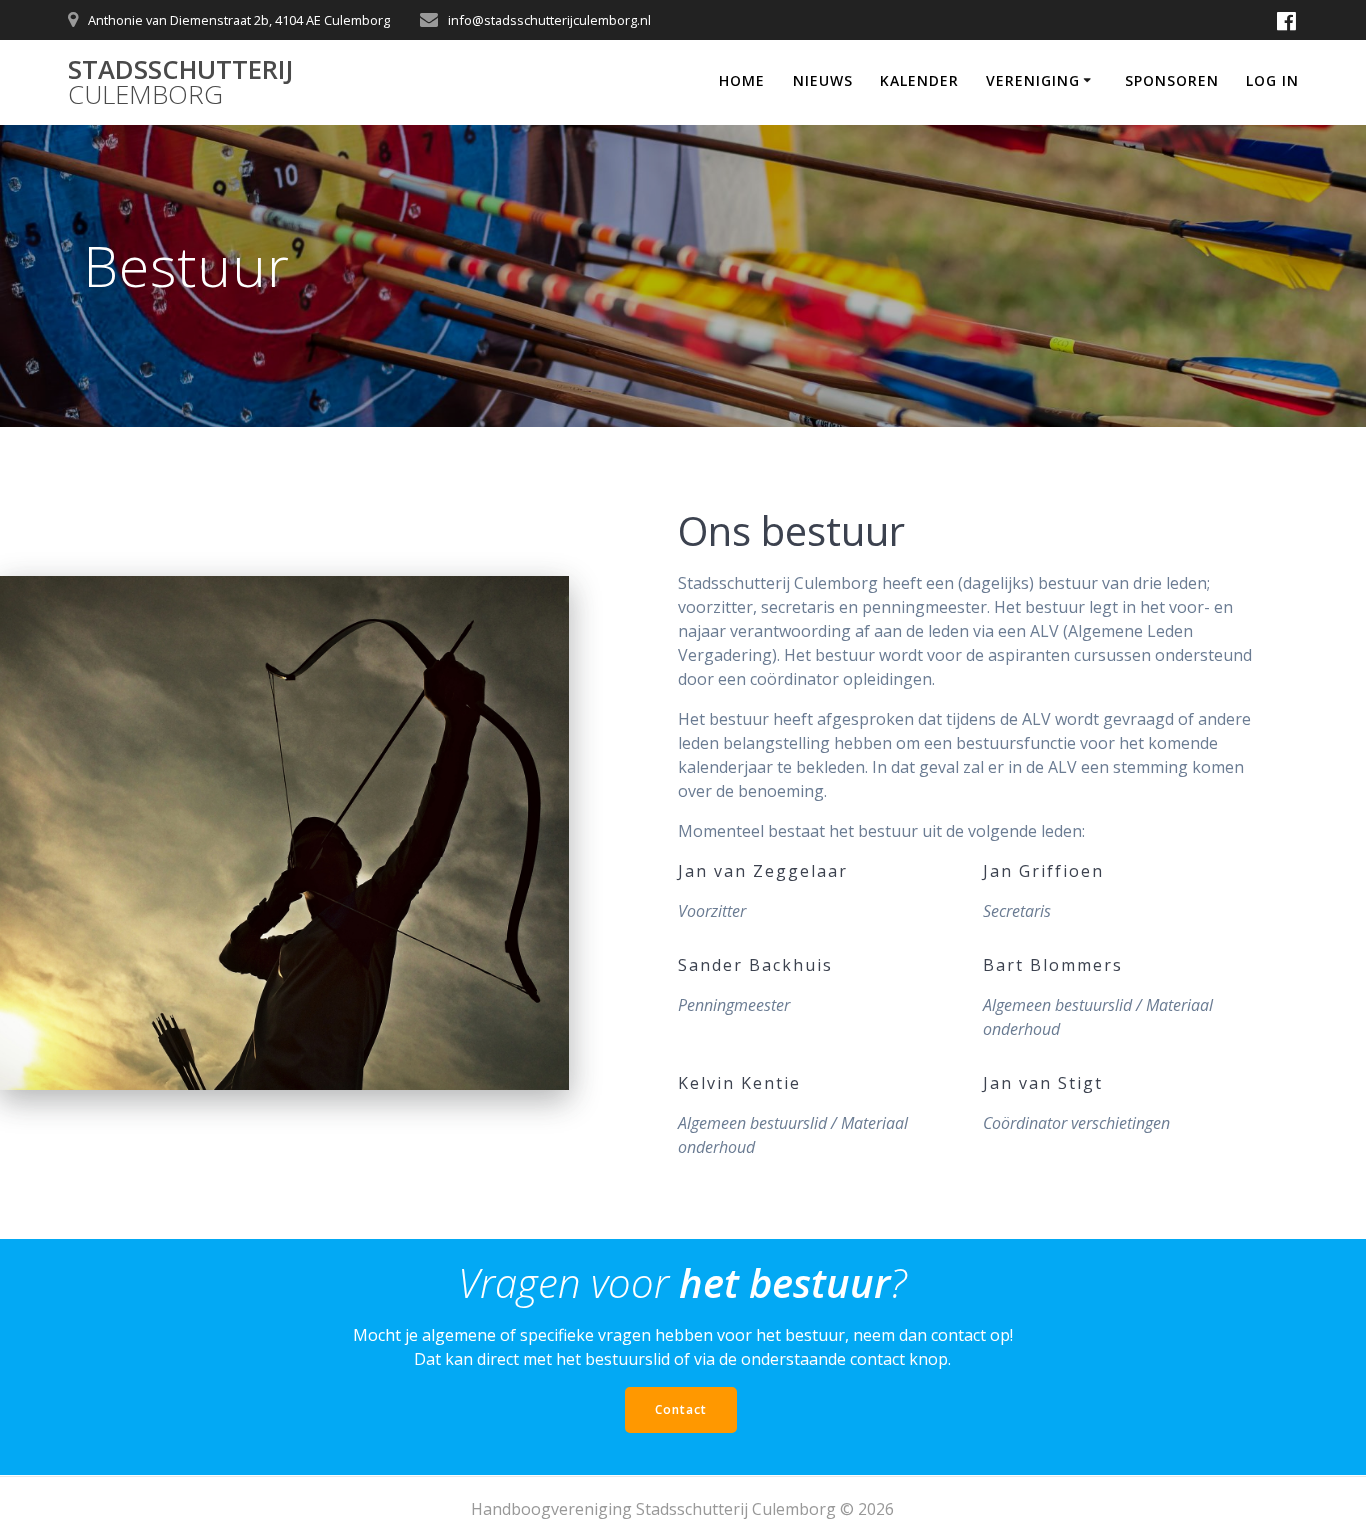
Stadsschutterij (180, 82)
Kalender (919, 80)
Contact (681, 1409)
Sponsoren (1172, 80)
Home (742, 80)
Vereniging (1033, 80)
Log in (1272, 80)
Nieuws (823, 80)
